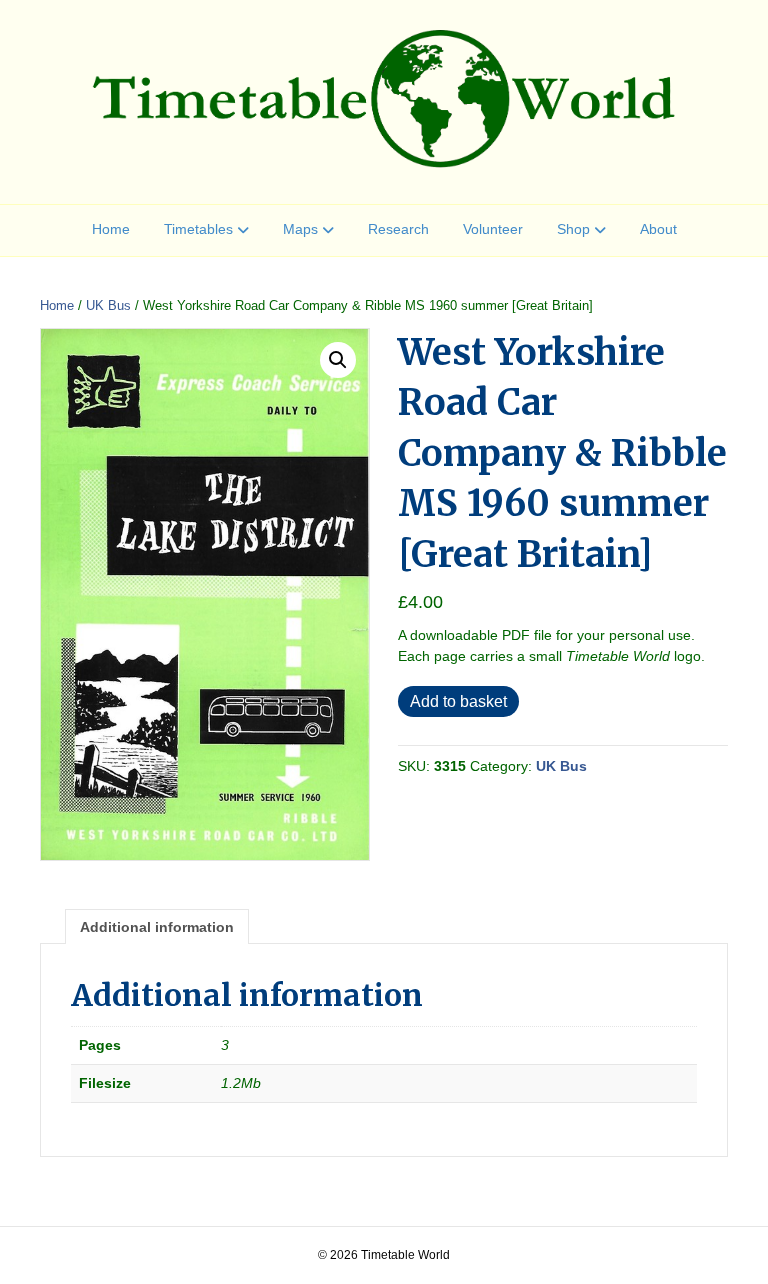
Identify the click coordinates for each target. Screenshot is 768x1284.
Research (398, 229)
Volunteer (493, 229)
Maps (300, 229)
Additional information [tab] (157, 927)
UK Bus (108, 305)
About (658, 229)
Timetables (198, 229)
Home (111, 229)
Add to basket (458, 701)
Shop (573, 229)
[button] (338, 360)
